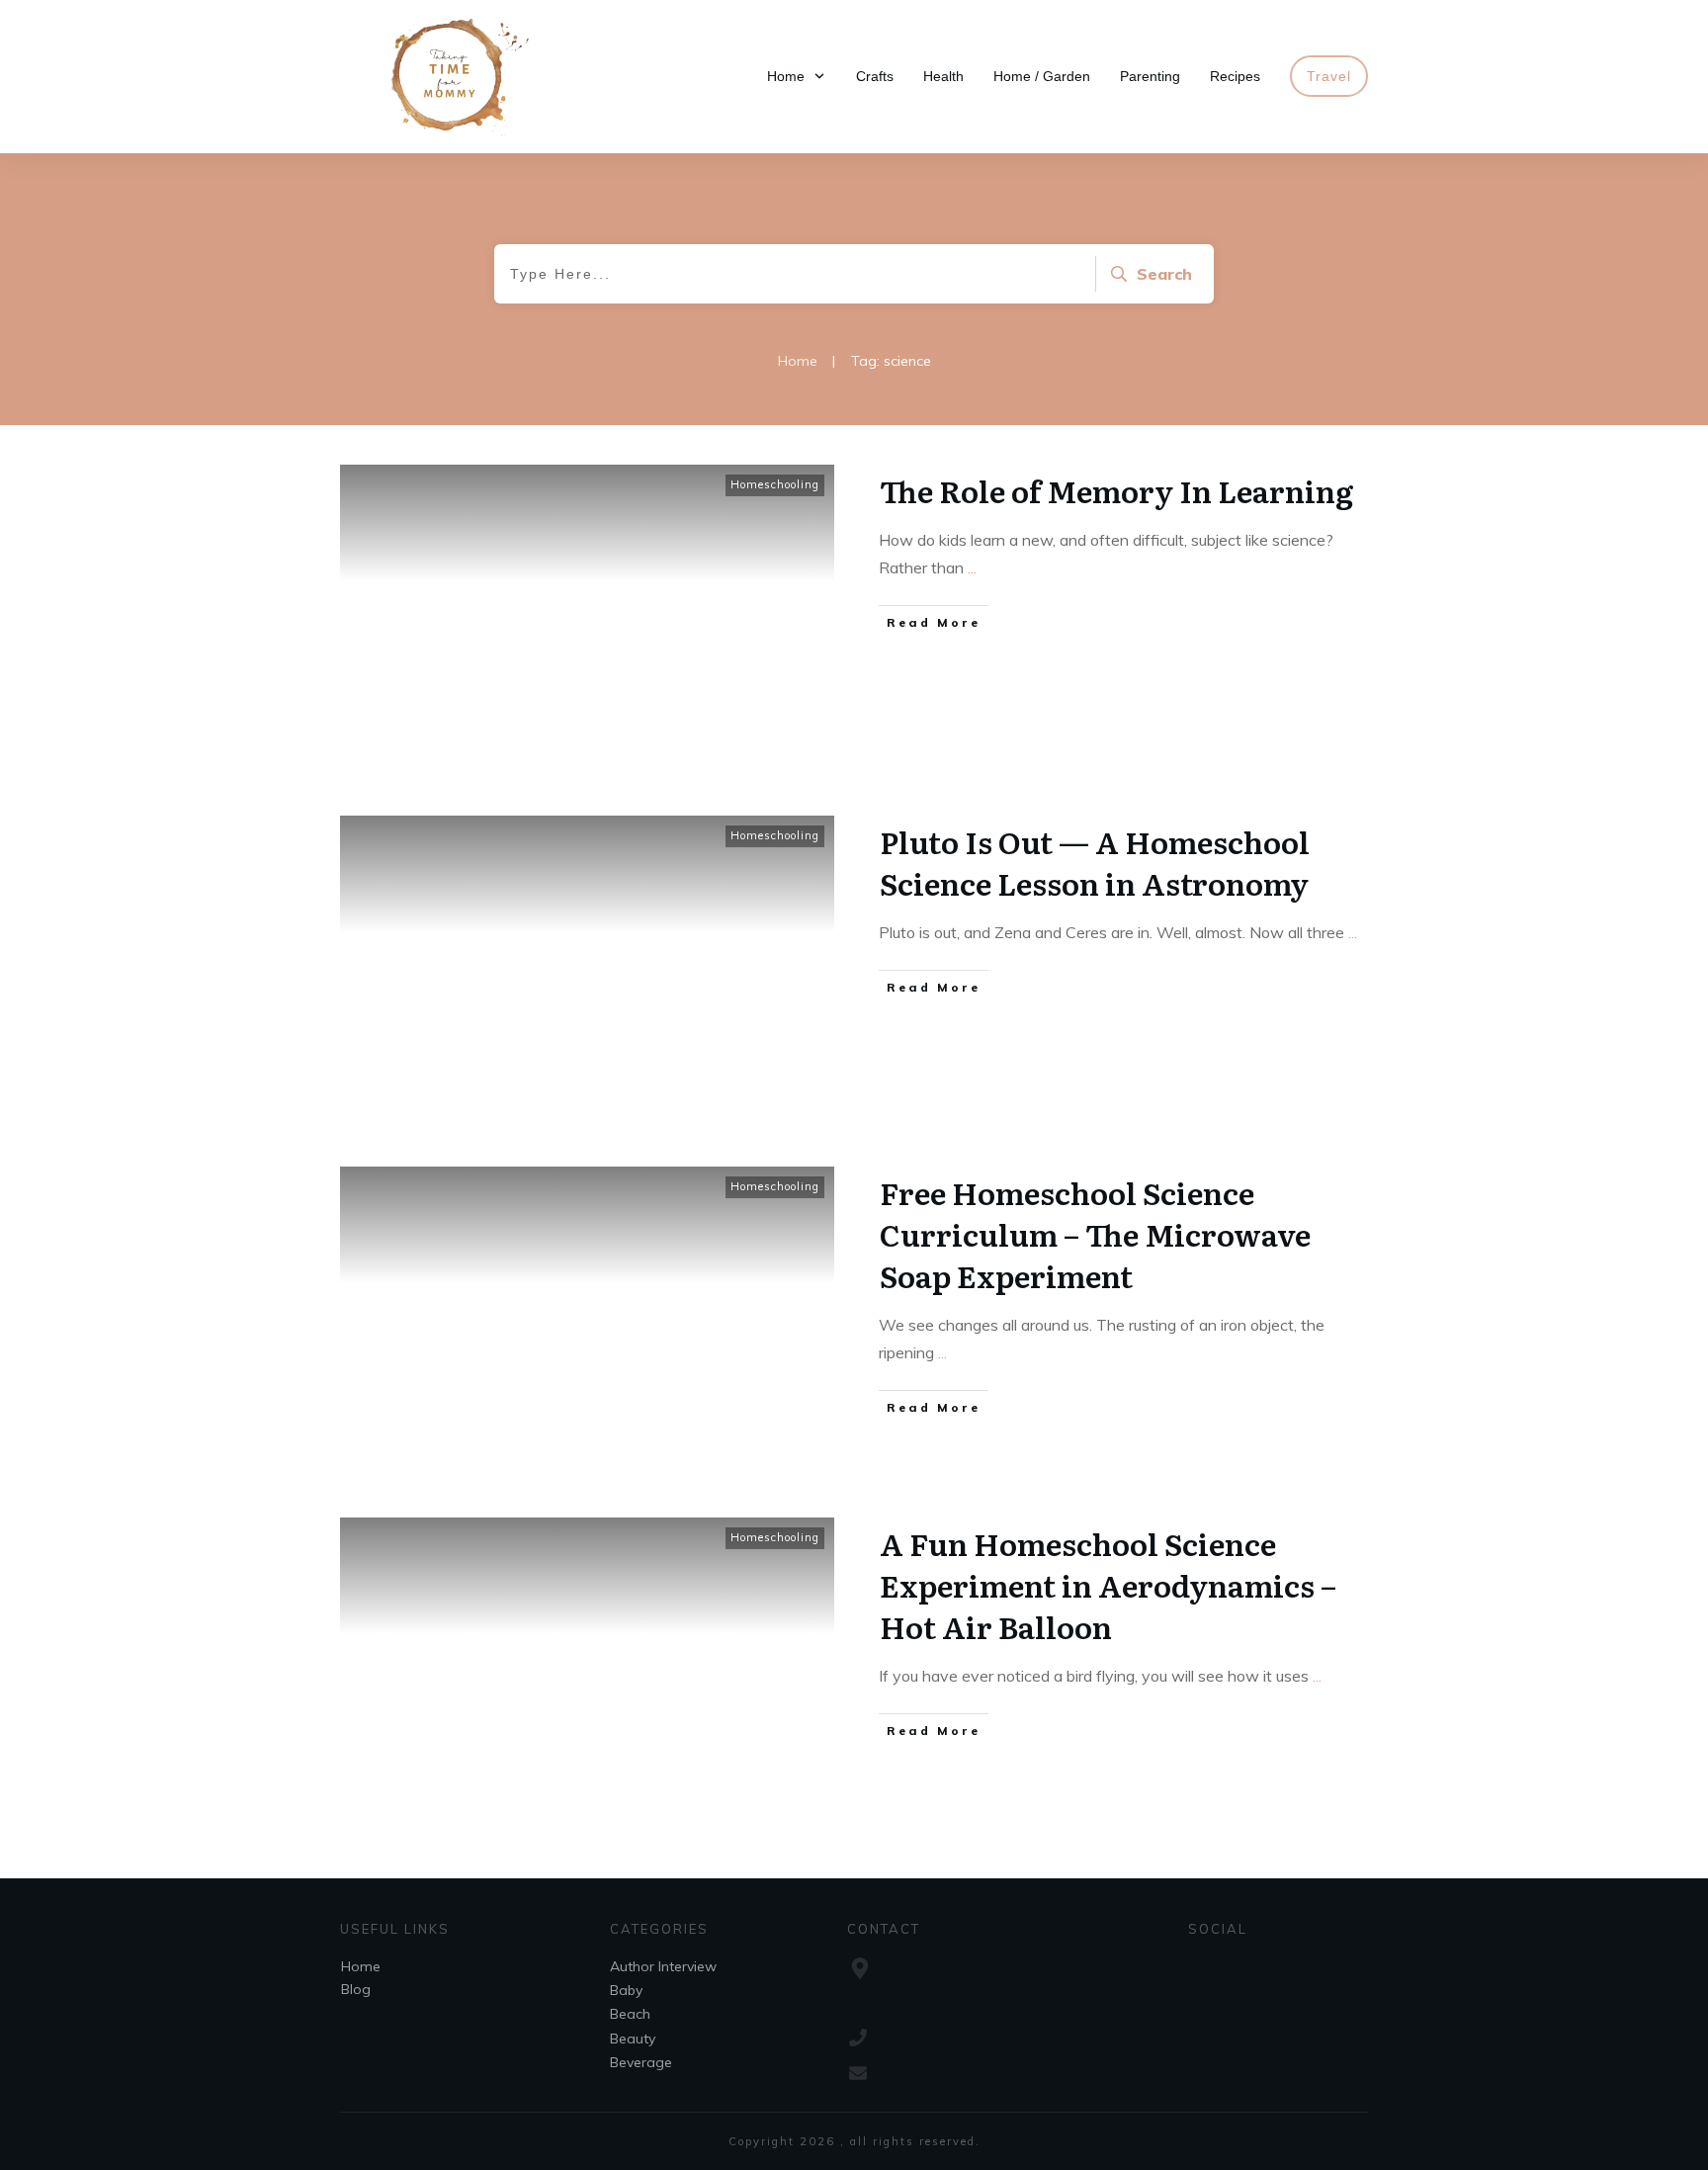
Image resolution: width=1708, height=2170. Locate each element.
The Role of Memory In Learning (1116, 490)
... (972, 567)
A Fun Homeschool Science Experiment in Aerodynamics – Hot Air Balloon (1108, 1585)
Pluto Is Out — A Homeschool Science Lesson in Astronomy (1095, 862)
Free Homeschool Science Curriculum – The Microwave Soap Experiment (1095, 1234)
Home (361, 1966)
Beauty (633, 2039)
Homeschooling (775, 484)
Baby (626, 1990)
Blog (356, 1989)
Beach (630, 2014)
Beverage (641, 2062)
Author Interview (663, 1966)
